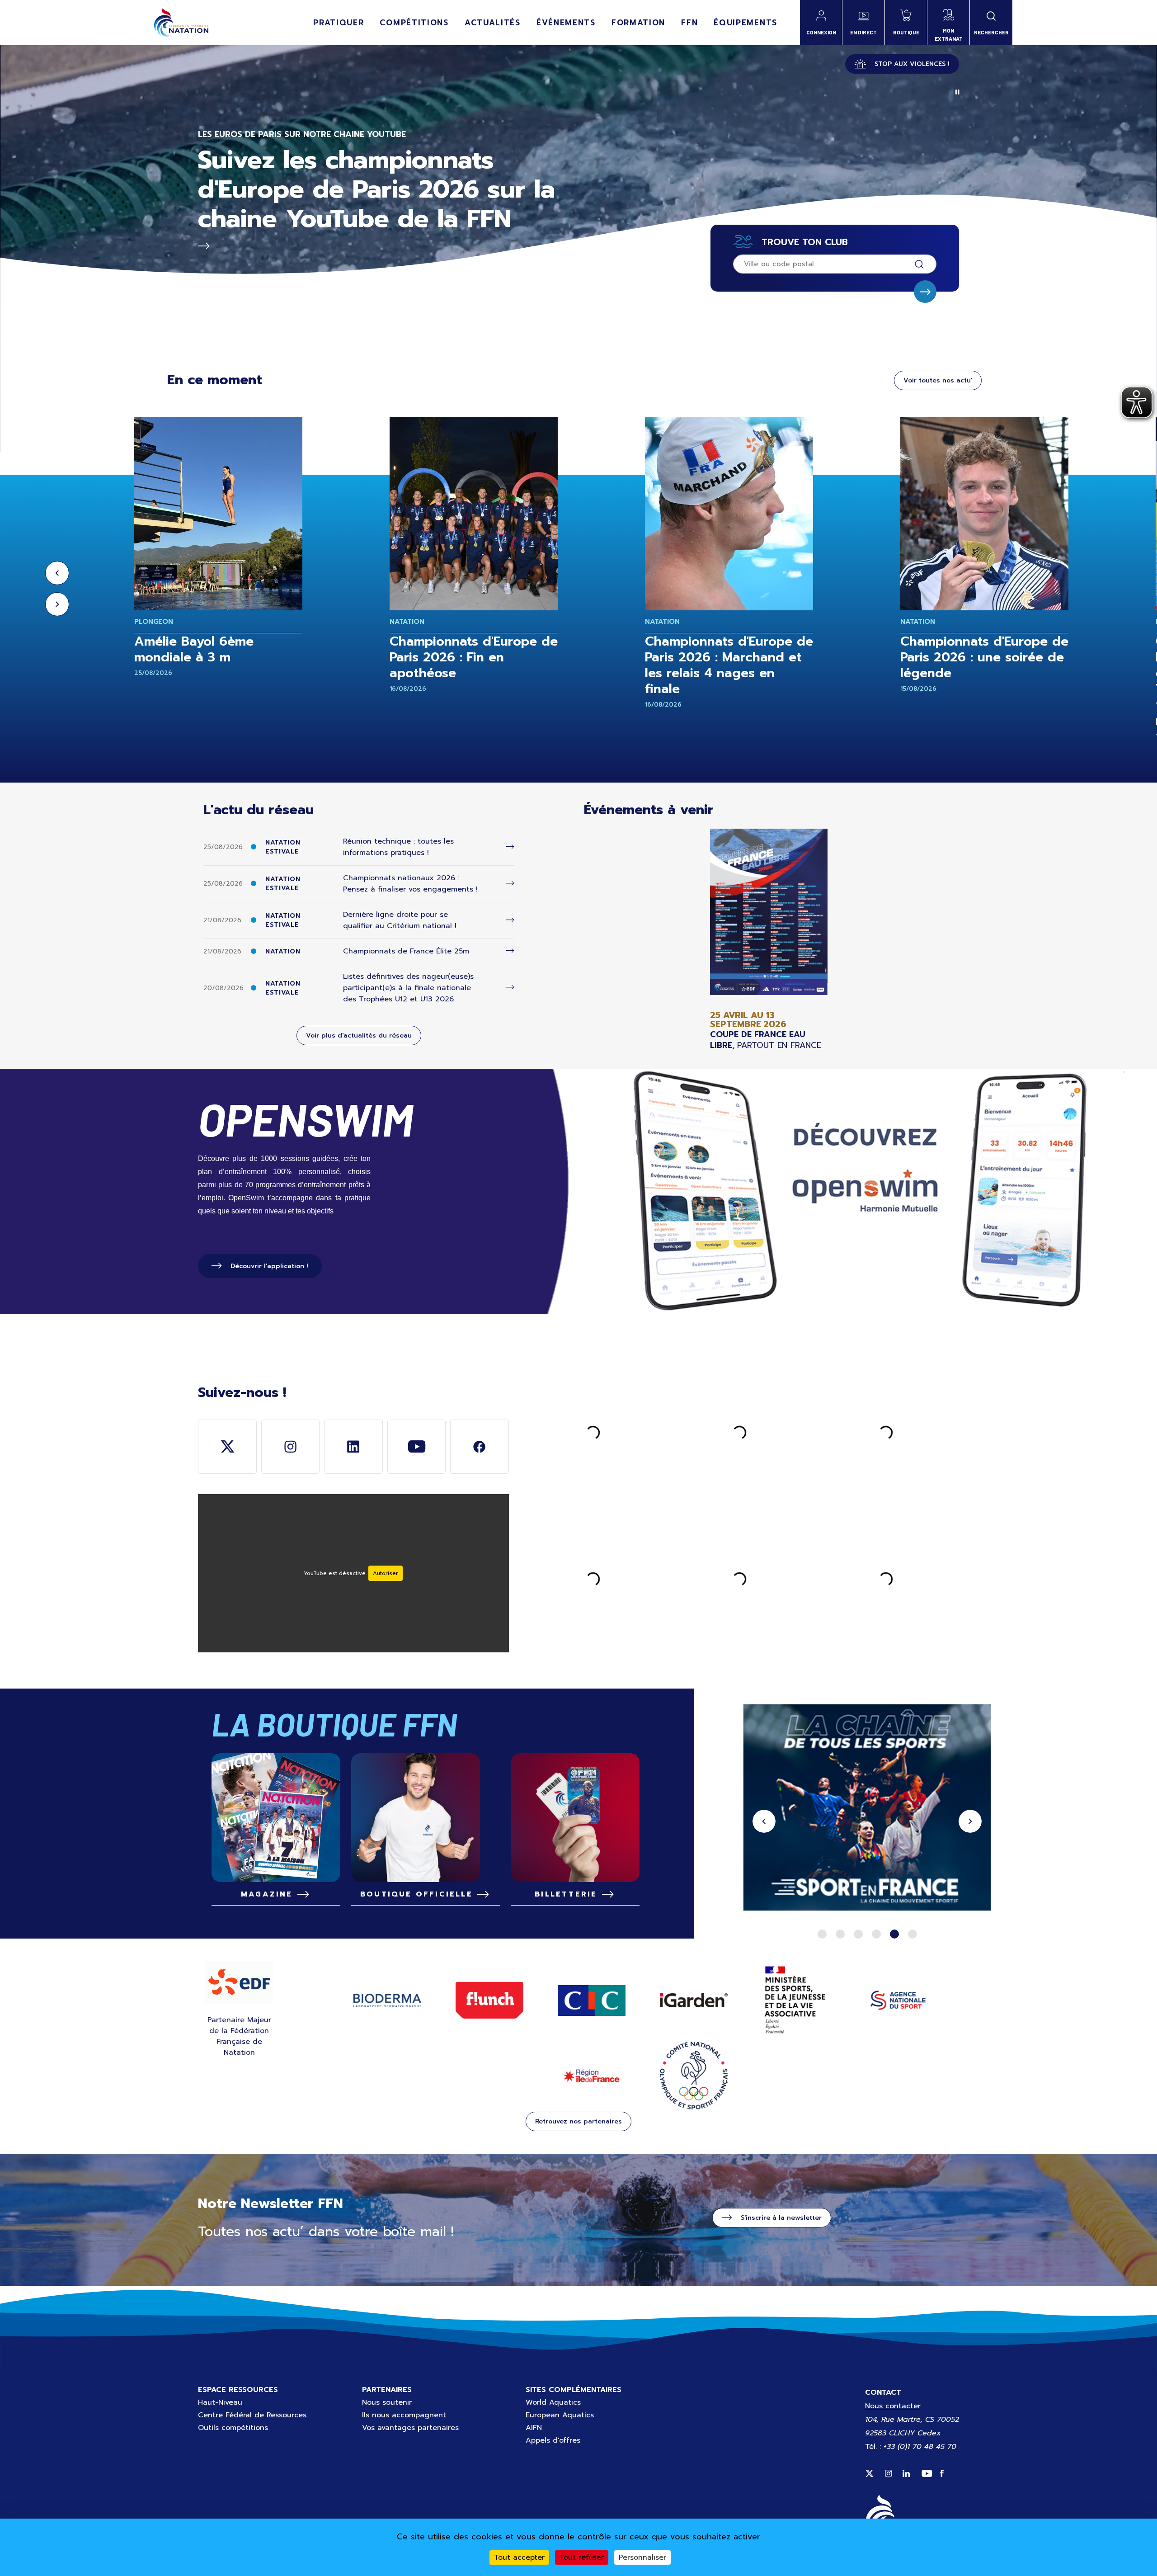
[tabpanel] (867, 1809)
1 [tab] (822, 1934)
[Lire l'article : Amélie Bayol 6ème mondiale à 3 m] (218, 514)
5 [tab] (894, 1934)
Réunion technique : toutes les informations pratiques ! (398, 847)
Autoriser (386, 1573)
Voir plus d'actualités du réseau (359, 1036)
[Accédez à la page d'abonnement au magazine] (276, 1818)
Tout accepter (519, 2557)
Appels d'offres (553, 2440)
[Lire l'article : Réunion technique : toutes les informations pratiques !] (510, 847)
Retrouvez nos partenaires (578, 2121)
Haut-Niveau (220, 2402)
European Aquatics (560, 2415)
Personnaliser (642, 2557)
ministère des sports (796, 2000)
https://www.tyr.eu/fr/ (867, 1809)
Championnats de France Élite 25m (406, 951)
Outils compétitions (233, 2428)
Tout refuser (582, 2557)
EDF (239, 1982)
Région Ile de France (592, 2076)
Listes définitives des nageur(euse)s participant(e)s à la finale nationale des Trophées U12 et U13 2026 (408, 988)
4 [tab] (876, 1934)
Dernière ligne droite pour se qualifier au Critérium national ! (400, 920)
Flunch (489, 2000)
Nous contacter (893, 2406)
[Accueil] (181, 23)
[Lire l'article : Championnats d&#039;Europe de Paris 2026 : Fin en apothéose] (474, 514)
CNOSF (694, 2076)
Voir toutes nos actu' (938, 380)
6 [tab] (912, 1934)
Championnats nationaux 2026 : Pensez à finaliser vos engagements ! (410, 884)
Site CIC (592, 2000)
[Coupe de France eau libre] (769, 940)
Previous (57, 573)
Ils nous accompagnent (404, 2415)
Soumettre (925, 292)
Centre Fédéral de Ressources (252, 2415)
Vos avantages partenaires (410, 2428)
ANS (898, 2000)
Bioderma (387, 2000)
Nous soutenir (387, 2402)
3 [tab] (858, 1934)
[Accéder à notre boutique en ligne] (426, 1818)
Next (57, 604)
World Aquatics (553, 2402)
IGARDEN (694, 2000)
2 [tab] (840, 1934)
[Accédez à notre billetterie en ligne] (575, 1818)
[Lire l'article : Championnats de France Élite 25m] (510, 951)
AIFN (534, 2428)
